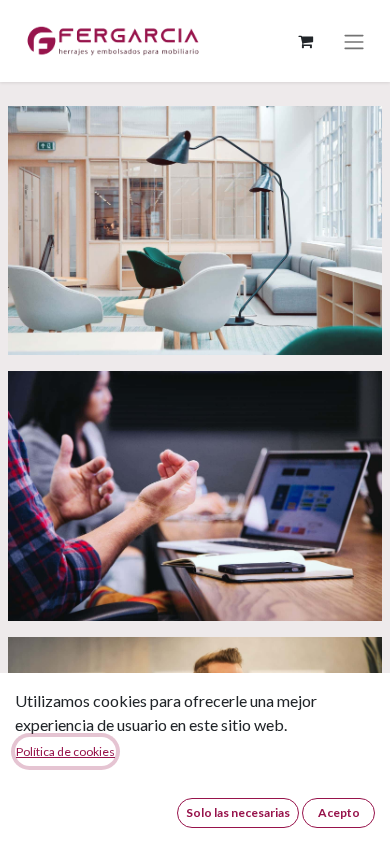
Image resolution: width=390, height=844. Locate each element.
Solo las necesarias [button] (238, 812)
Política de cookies (65, 751)
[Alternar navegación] (354, 41)
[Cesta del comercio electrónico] (305, 41)
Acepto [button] (339, 812)
